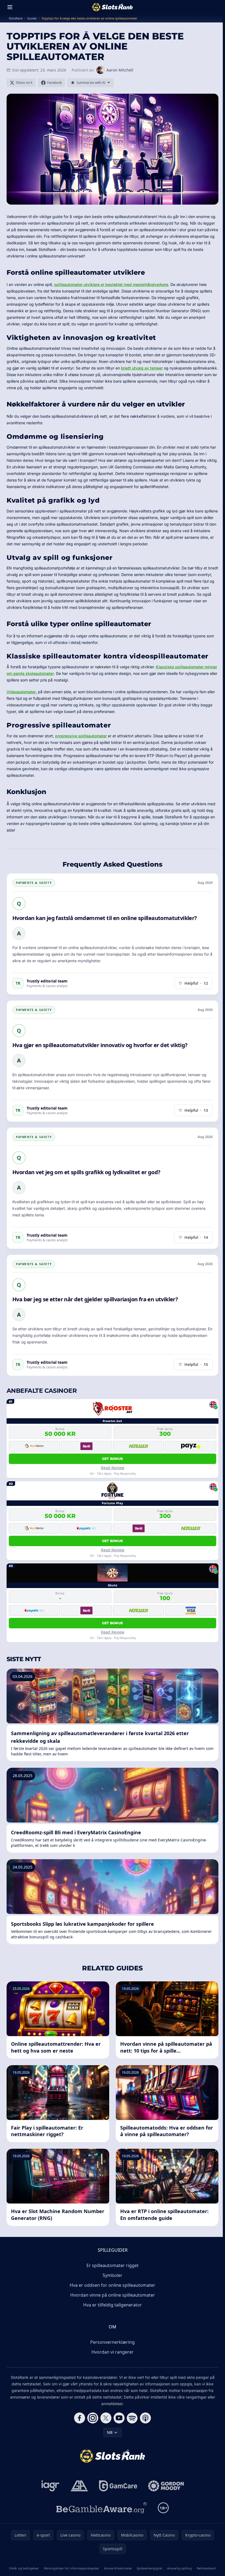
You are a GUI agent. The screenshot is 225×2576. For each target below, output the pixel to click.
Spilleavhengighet (150, 2568)
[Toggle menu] (10, 7)
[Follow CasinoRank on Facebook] (80, 2418)
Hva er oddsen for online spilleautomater (113, 2285)
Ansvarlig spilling (179, 2568)
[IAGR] (50, 2486)
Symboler (113, 2275)
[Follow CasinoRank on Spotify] (132, 2418)
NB (110, 2432)
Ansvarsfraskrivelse (118, 2568)
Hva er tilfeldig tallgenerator (113, 2305)
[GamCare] (118, 2486)
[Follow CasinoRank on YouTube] (119, 2418)
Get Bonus (113, 1459)
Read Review (113, 1468)
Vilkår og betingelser (24, 2568)
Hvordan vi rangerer (113, 2352)
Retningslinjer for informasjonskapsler (72, 2568)
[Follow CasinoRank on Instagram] (93, 2418)
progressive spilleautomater (81, 736)
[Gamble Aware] (102, 2508)
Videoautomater (21, 692)
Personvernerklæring (113, 2342)
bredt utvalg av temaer (142, 368)
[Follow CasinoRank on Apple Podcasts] (145, 2418)
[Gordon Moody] (166, 2486)
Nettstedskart (206, 2568)
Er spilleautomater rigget (113, 2265)
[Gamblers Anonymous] (79, 2486)
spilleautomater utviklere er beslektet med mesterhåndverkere (111, 284)
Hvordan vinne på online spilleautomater (113, 2295)
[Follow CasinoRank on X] (106, 2418)
